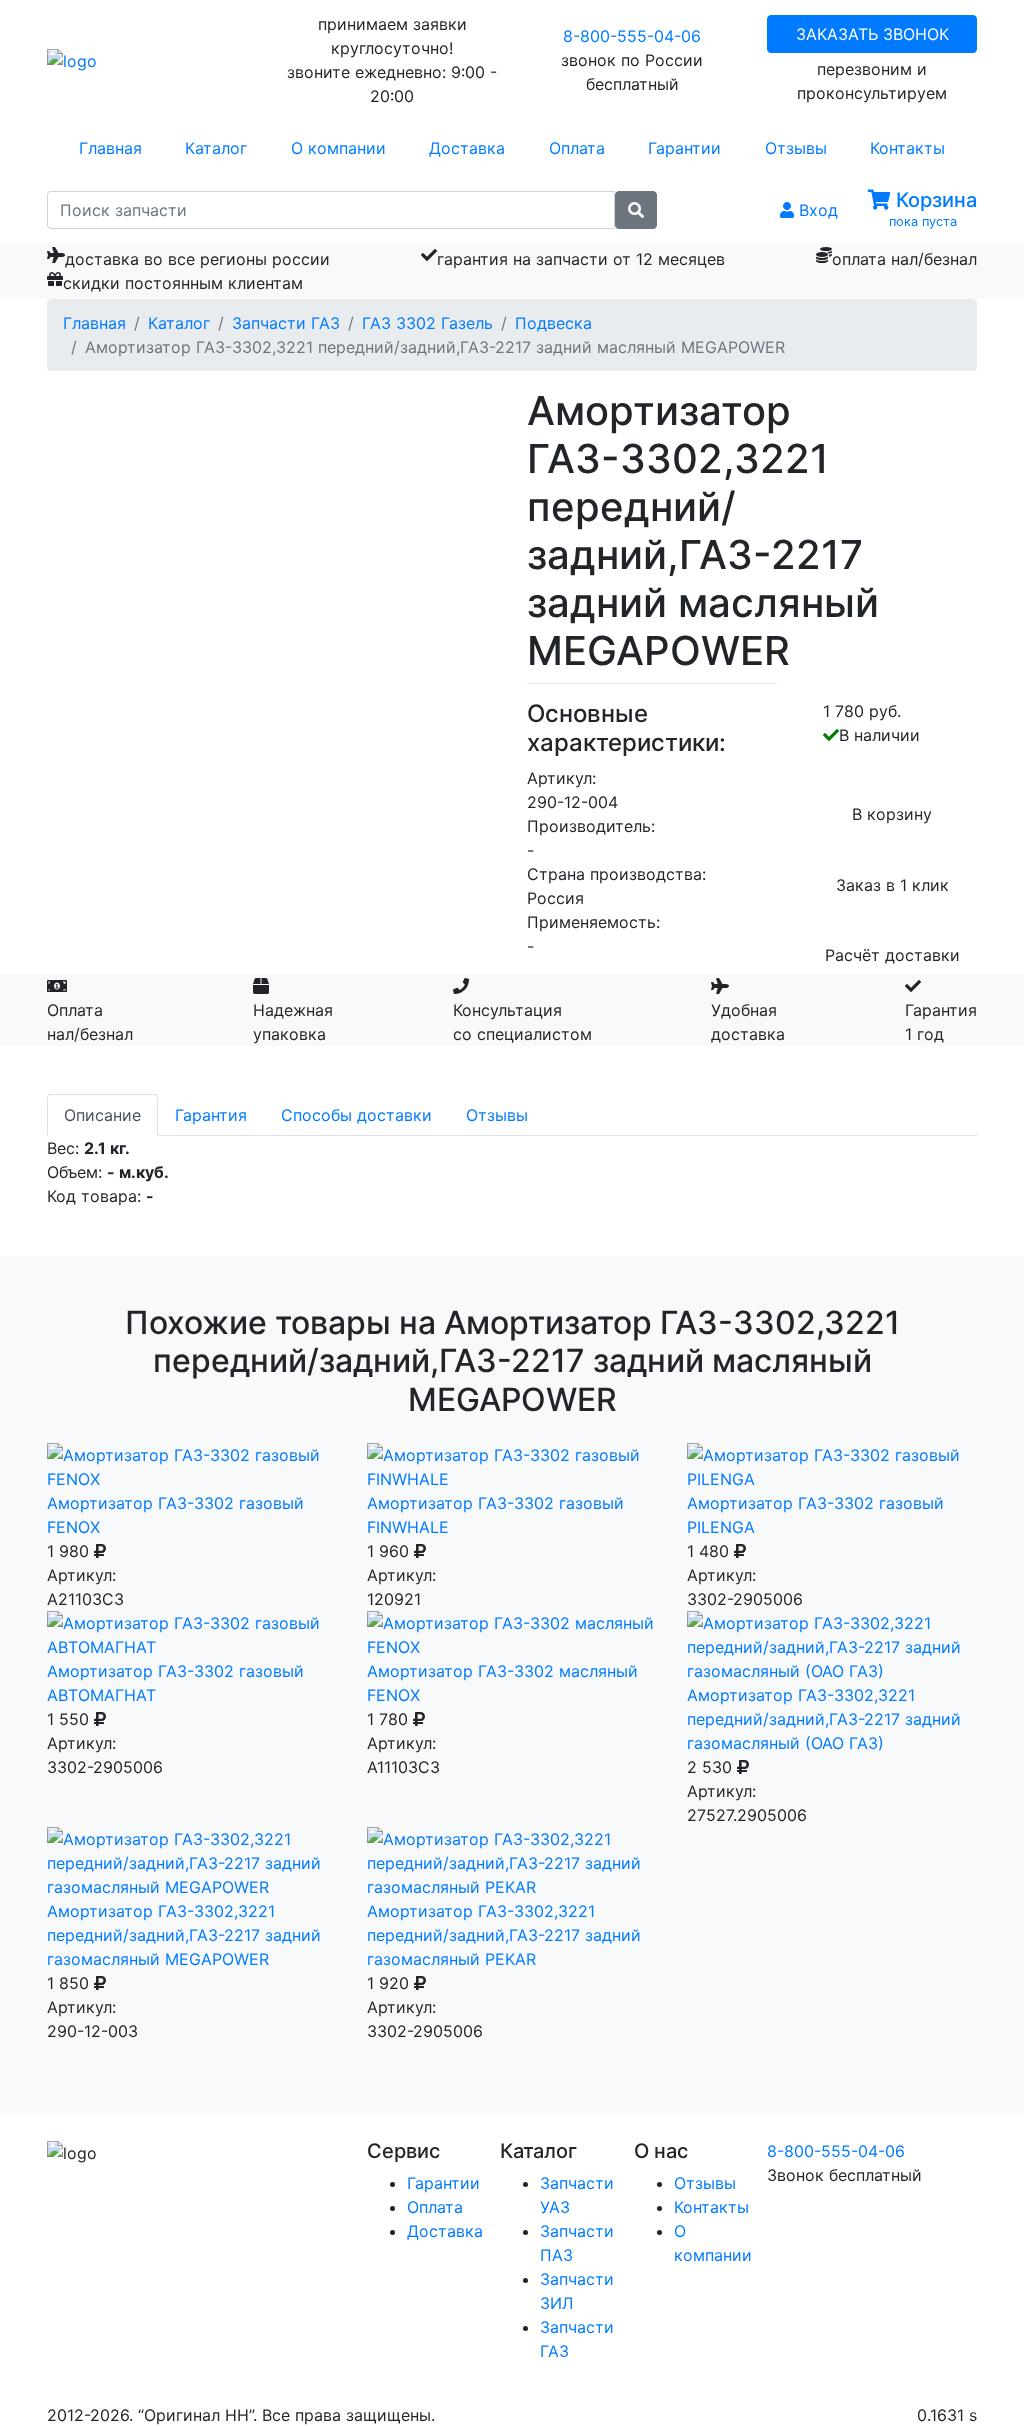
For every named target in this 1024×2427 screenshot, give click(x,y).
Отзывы (796, 148)
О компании (338, 148)
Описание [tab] (102, 1115)
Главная (110, 148)
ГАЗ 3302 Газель (427, 323)
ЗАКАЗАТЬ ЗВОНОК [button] (872, 34)
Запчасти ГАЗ (286, 323)
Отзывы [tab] (497, 1115)
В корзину (892, 814)
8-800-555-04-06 (632, 36)
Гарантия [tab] (211, 1115)
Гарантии (684, 148)
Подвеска (553, 323)
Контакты (907, 148)
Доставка (467, 148)
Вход (816, 210)
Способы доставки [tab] (356, 1115)
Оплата (577, 148)
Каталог (216, 148)
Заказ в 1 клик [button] (892, 885)
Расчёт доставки (892, 955)
